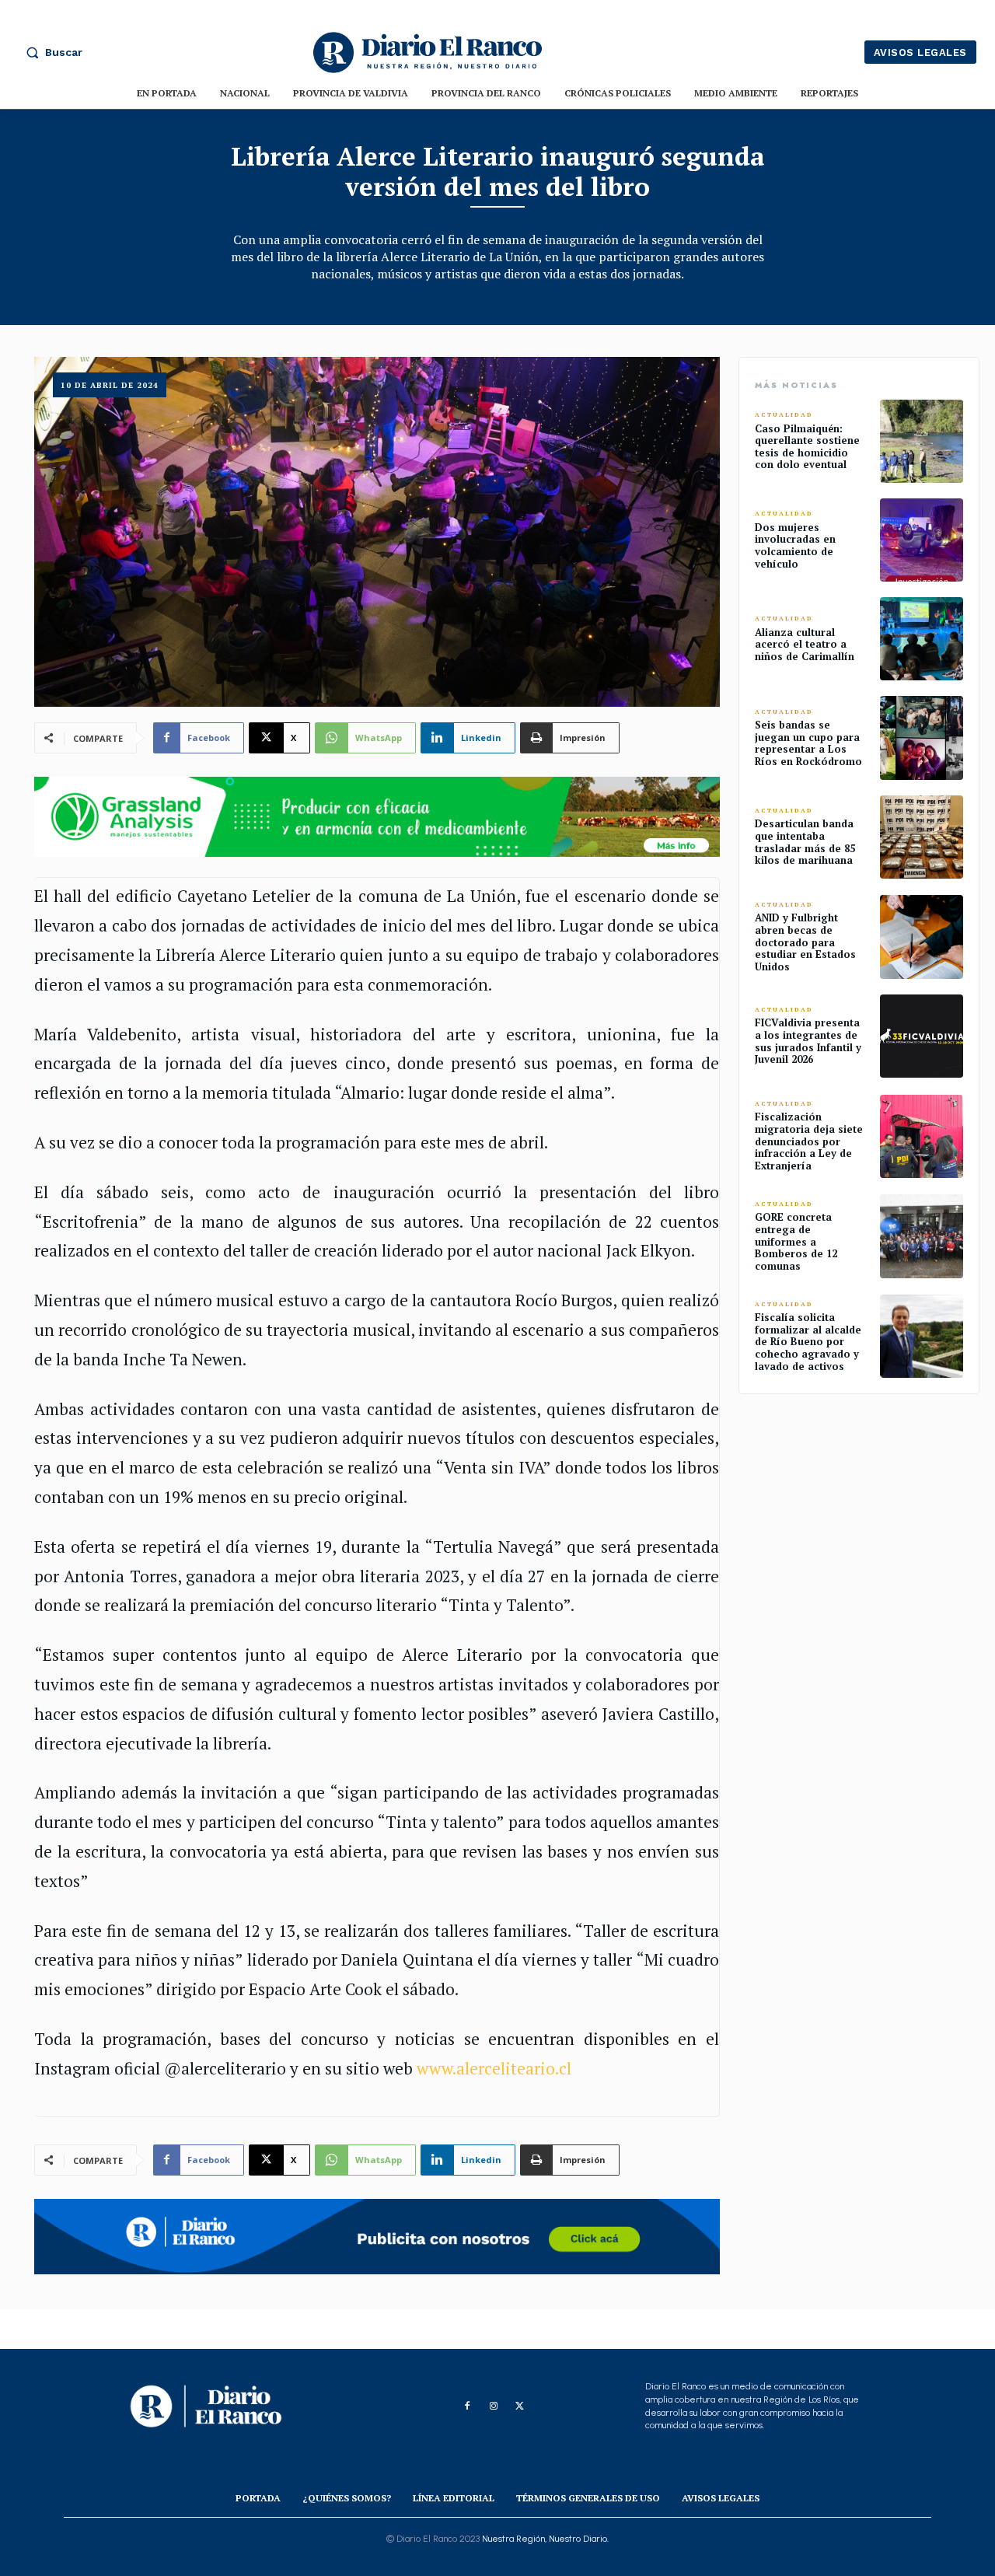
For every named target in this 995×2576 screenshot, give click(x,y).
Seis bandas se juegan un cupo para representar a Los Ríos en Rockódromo (808, 743)
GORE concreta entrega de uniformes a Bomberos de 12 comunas (796, 1241)
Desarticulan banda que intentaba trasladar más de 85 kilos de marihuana (805, 842)
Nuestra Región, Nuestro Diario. (545, 2539)
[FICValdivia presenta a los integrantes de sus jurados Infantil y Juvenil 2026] (922, 1036)
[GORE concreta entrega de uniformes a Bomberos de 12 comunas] (922, 1236)
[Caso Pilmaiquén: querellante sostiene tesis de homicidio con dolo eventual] (922, 441)
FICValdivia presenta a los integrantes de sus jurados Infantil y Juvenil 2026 (808, 1041)
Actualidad (784, 415)
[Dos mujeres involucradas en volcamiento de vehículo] (922, 540)
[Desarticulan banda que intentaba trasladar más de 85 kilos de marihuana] (922, 837)
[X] (520, 2406)
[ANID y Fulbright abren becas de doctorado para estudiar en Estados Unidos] (922, 937)
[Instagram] (494, 2406)
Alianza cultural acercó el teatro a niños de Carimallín (805, 644)
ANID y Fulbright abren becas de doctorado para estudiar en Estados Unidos (805, 942)
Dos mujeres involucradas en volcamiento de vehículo (795, 545)
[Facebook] (467, 2406)
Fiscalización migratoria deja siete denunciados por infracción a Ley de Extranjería (809, 1141)
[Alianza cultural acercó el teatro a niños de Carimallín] (922, 639)
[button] (51, 52)
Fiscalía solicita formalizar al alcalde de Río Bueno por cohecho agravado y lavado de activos (808, 1341)
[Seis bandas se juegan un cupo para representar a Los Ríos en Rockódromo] (922, 737)
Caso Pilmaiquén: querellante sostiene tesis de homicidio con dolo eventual (807, 447)
